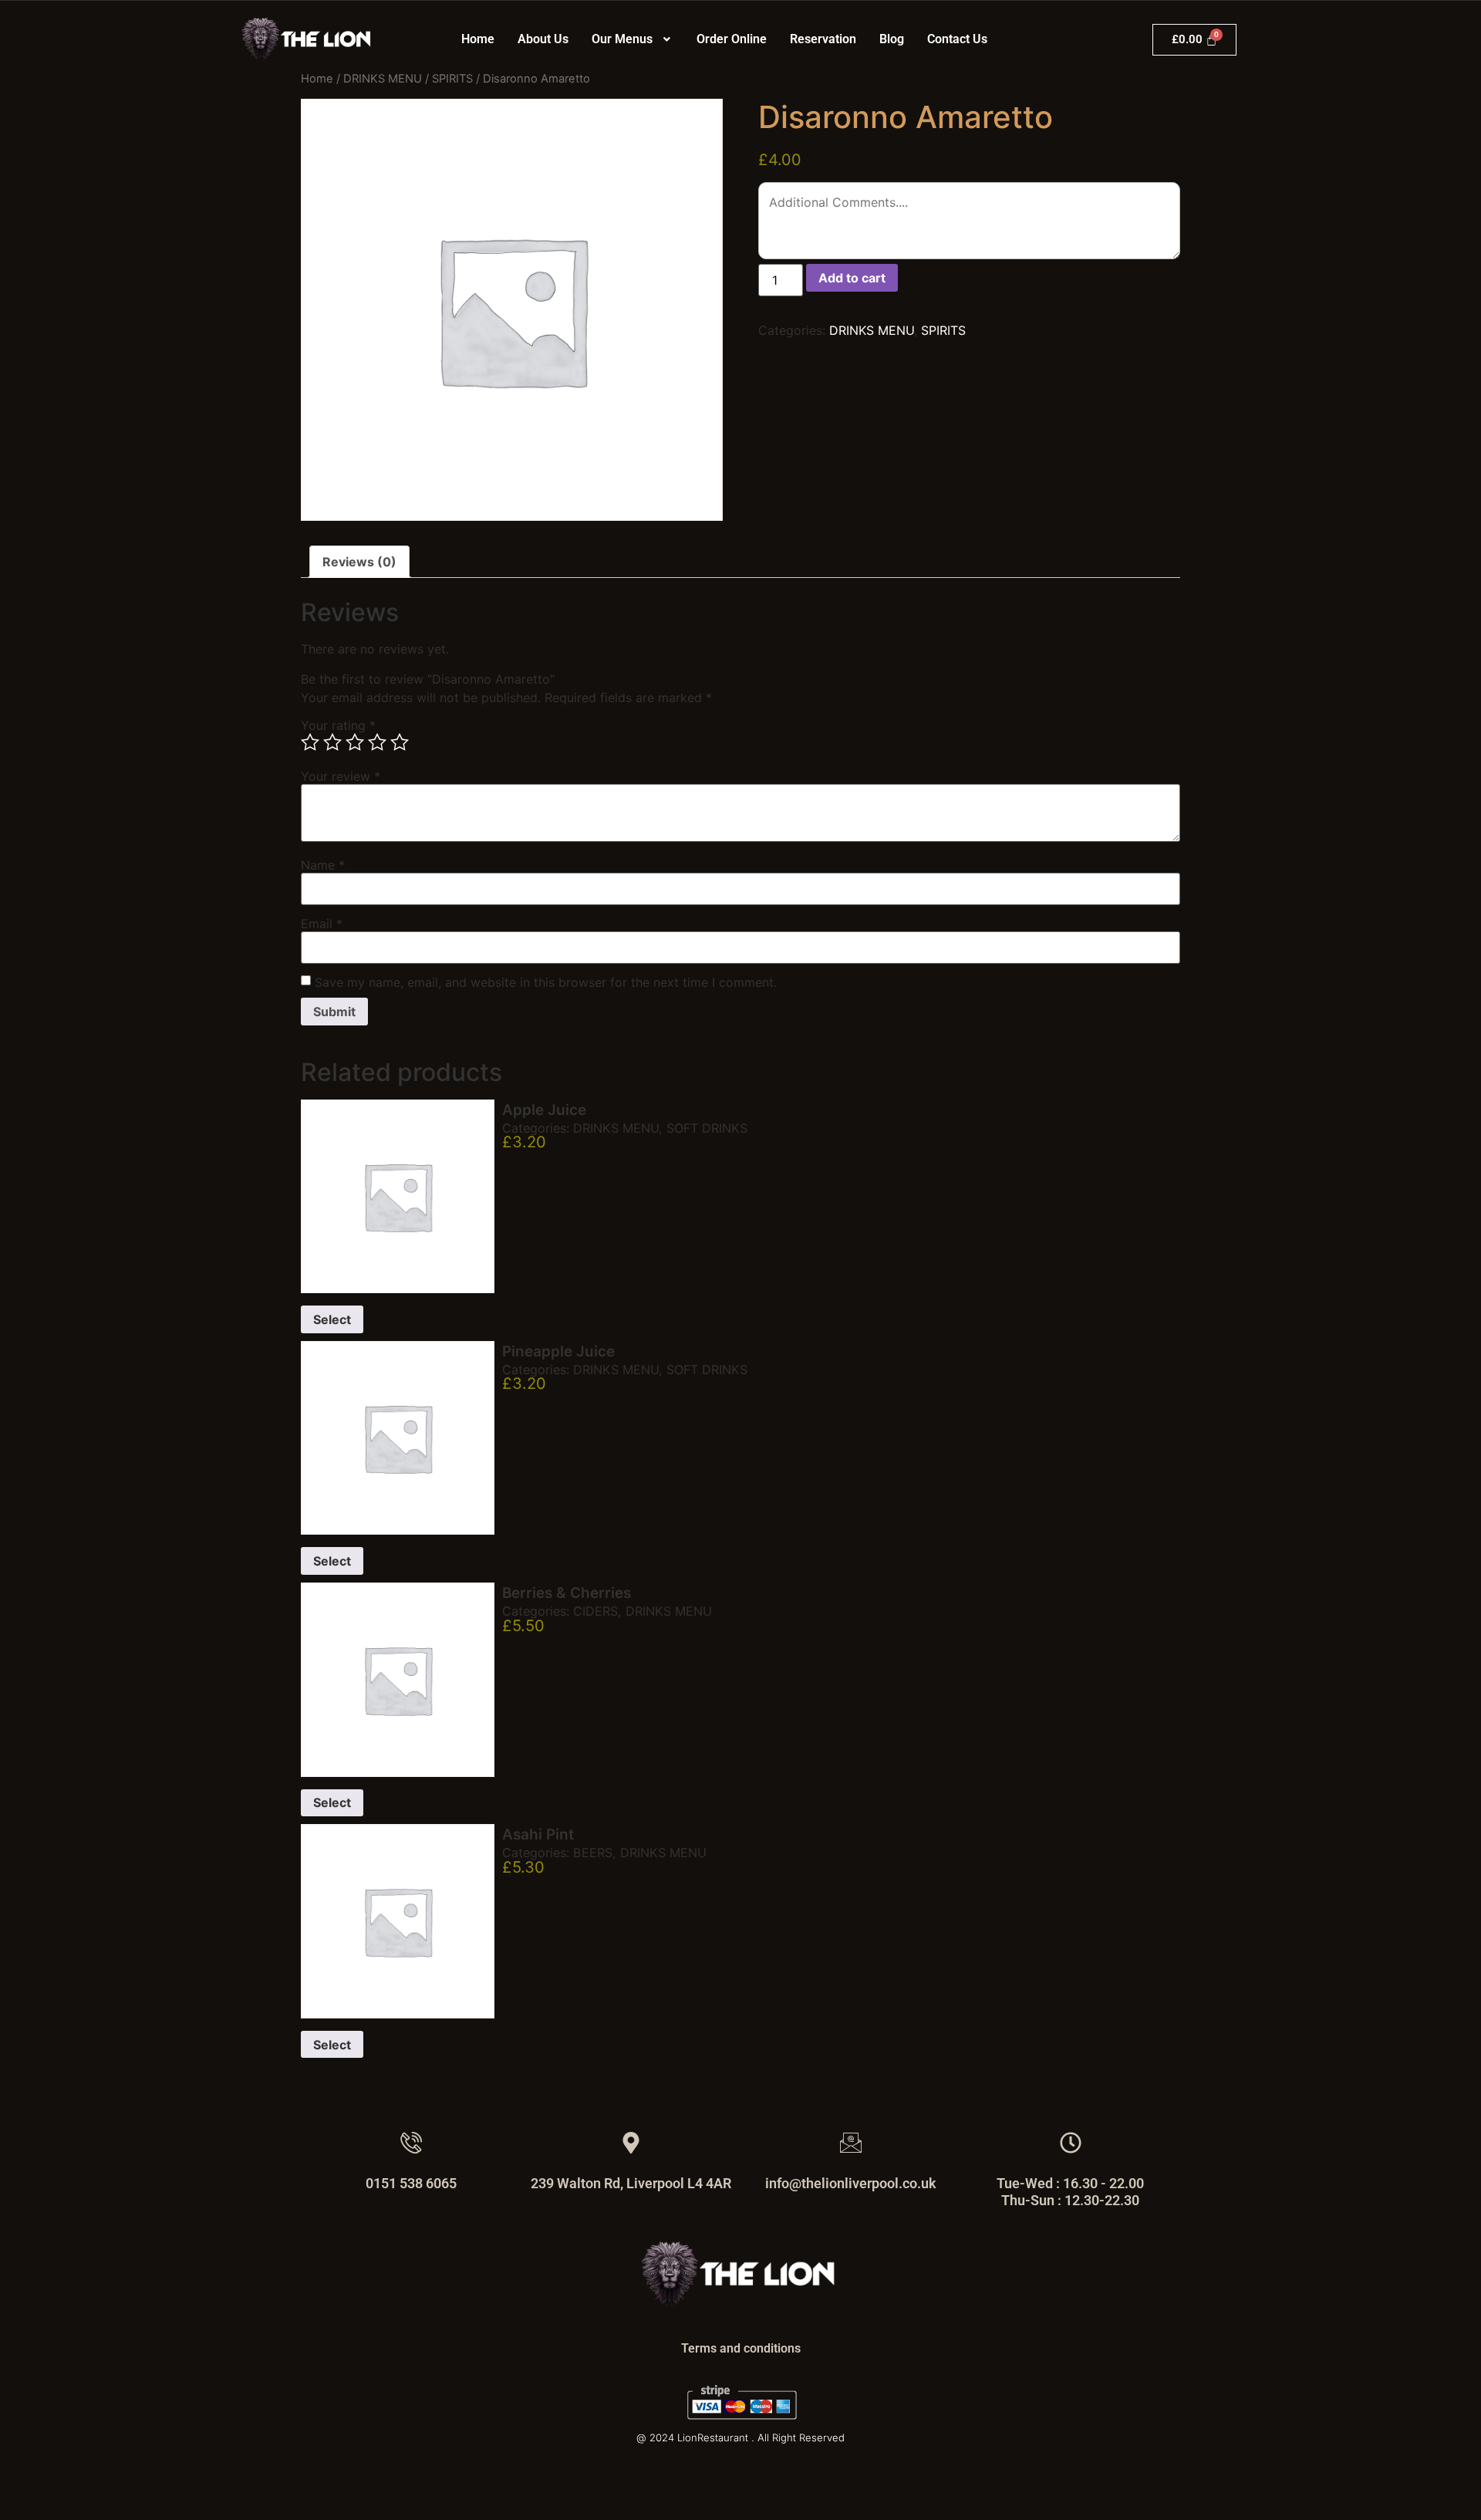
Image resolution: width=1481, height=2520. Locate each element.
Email (322, 924)
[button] (633, 39)
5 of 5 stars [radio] (400, 742)
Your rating (338, 725)
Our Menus (622, 39)
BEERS (593, 1853)
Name (323, 865)
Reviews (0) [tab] (359, 562)
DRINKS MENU (383, 79)
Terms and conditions (741, 2348)
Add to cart (852, 278)
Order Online (732, 39)
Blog (892, 39)
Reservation (823, 39)
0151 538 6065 (411, 2183)
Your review (341, 776)
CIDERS (595, 1611)
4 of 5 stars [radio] (377, 742)
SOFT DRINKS (707, 1128)
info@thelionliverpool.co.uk (851, 2183)
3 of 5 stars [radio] (355, 742)
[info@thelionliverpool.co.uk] (851, 2143)
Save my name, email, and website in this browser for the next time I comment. (546, 982)
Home (478, 39)
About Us (543, 39)
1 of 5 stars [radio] (310, 742)
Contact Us (957, 39)
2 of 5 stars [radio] (332, 742)
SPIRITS (452, 79)
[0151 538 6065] (411, 2143)
